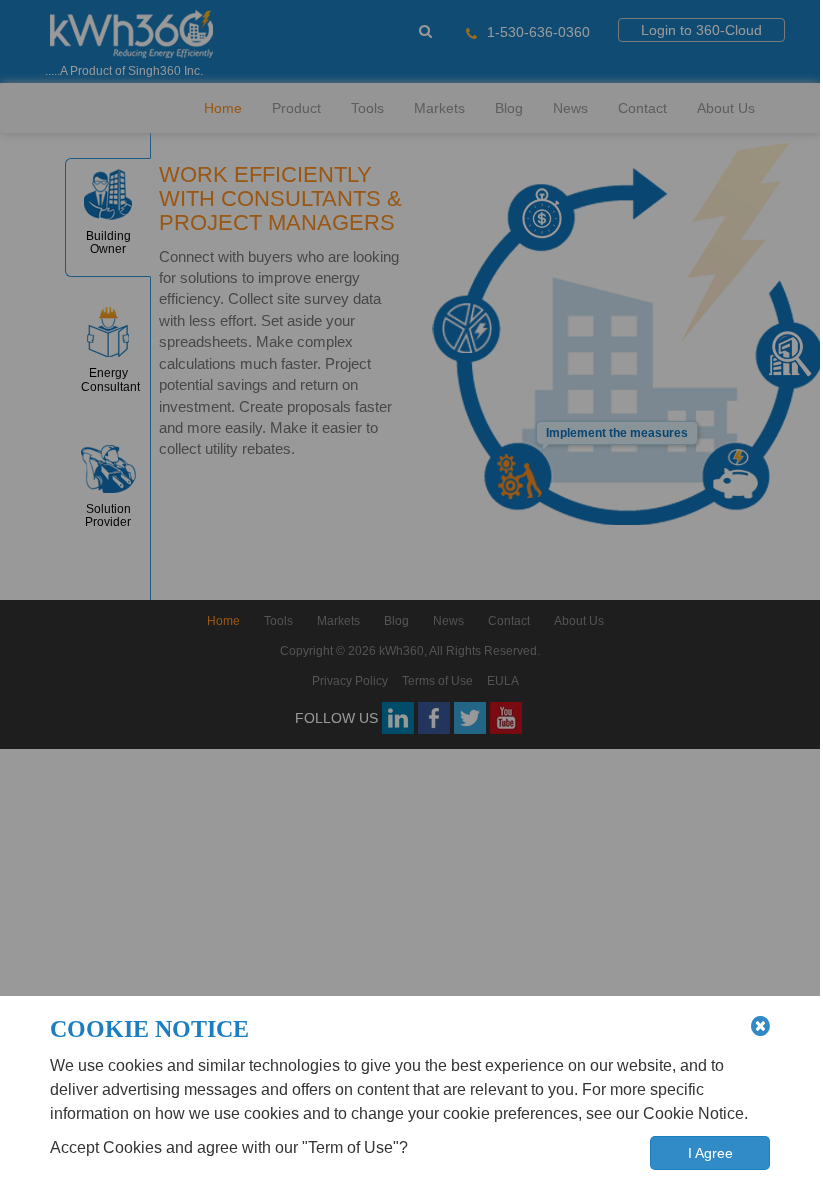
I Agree (710, 1153)
